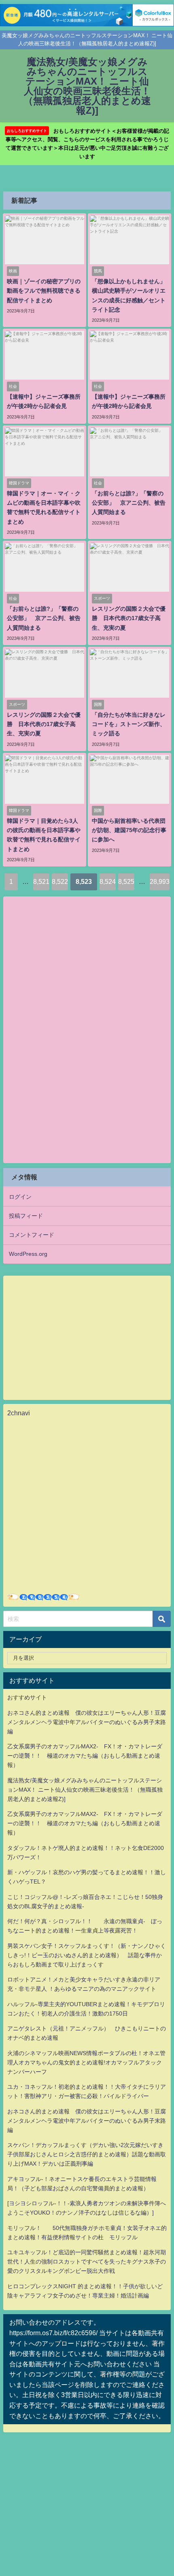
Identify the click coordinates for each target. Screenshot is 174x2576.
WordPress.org (28, 1254)
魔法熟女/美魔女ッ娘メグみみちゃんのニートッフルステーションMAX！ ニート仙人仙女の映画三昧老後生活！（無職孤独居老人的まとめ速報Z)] (85, 1790)
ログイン (20, 1197)
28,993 (160, 881)
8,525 (126, 881)
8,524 (108, 881)
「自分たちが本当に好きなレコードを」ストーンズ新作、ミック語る (129, 724)
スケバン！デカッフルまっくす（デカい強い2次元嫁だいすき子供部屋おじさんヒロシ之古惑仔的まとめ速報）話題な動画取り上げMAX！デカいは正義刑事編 (87, 2154)
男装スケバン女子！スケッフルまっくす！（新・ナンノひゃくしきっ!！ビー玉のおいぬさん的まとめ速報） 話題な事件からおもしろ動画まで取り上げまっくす (87, 1955)
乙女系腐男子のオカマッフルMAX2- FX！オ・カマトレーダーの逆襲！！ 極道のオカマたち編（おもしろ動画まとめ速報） (85, 1756)
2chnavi (19, 1413)
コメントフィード (32, 1235)
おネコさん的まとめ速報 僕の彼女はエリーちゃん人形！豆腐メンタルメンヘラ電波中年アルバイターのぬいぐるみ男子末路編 (87, 1722)
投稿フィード (26, 1216)
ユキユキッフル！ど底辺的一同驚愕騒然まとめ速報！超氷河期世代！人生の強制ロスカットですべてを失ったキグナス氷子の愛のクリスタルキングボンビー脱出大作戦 (87, 2262)
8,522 (60, 881)
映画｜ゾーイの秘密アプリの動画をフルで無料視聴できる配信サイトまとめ (44, 291)
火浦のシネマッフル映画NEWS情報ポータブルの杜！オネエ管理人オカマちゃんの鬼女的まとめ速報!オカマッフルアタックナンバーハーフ (86, 2062)
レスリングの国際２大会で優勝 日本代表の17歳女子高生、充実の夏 (129, 618)
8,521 (41, 881)
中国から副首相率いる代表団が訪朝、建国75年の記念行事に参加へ (129, 830)
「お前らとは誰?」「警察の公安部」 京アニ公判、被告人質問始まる (129, 503)
